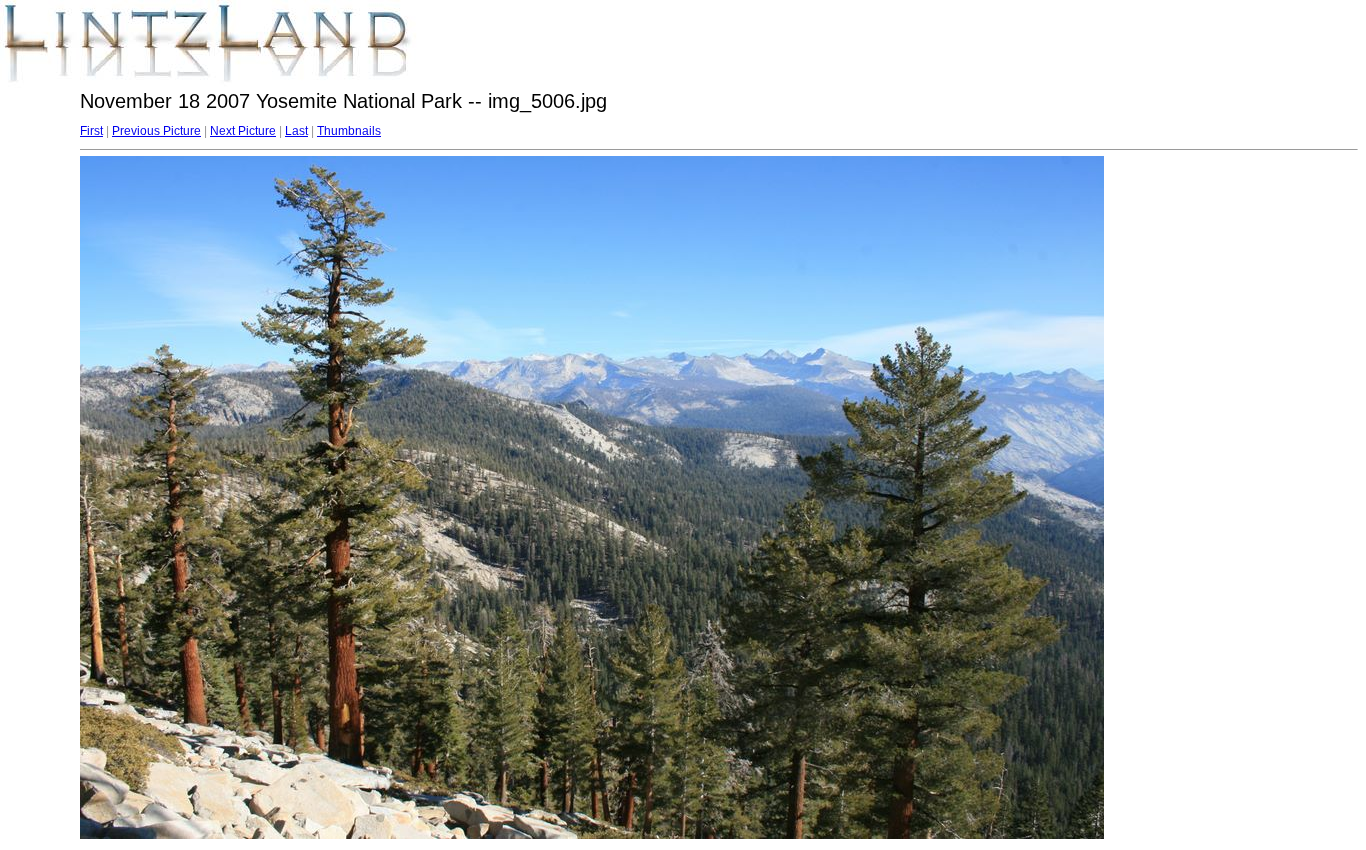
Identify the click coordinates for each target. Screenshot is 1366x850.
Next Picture (243, 131)
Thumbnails (349, 131)
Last (296, 131)
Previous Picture (156, 131)
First (91, 131)
